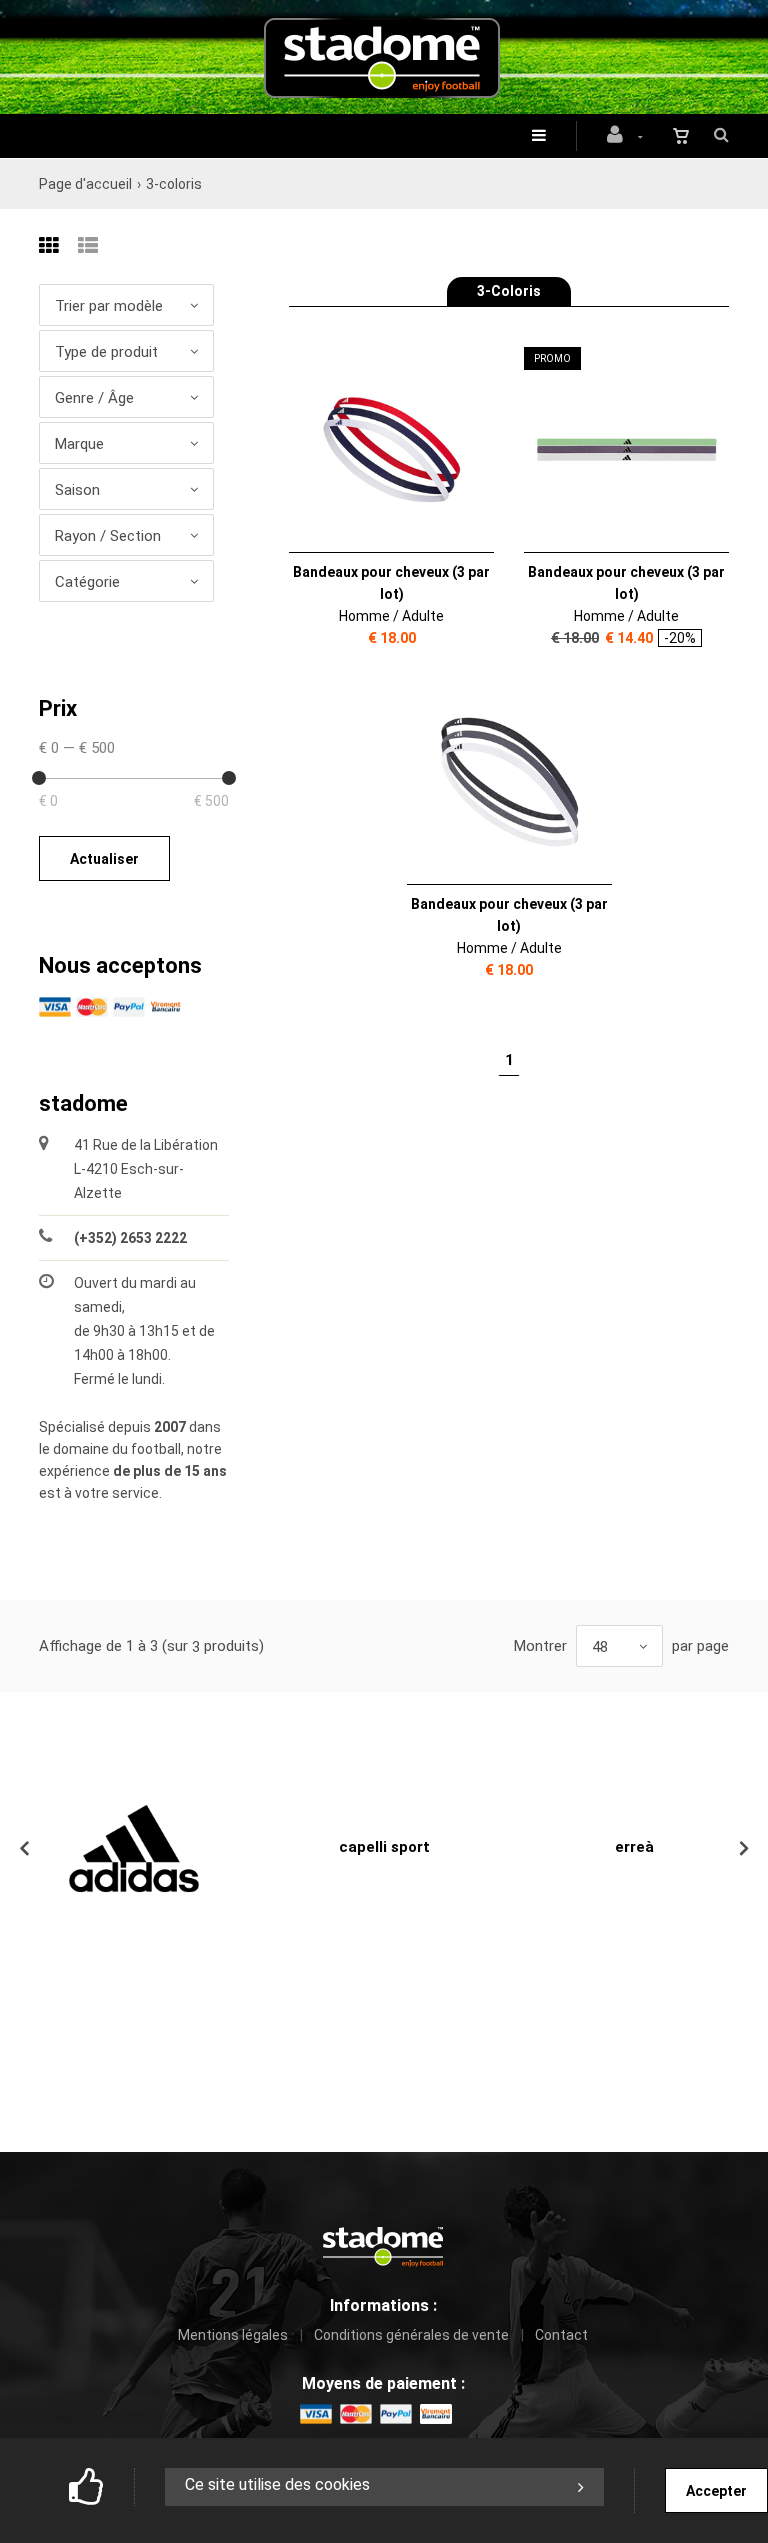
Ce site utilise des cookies (277, 2484)
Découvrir (379, 451)
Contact (561, 2335)
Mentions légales (233, 2335)
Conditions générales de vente (411, 2335)
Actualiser (104, 859)
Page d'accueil (85, 184)
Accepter (716, 2491)
